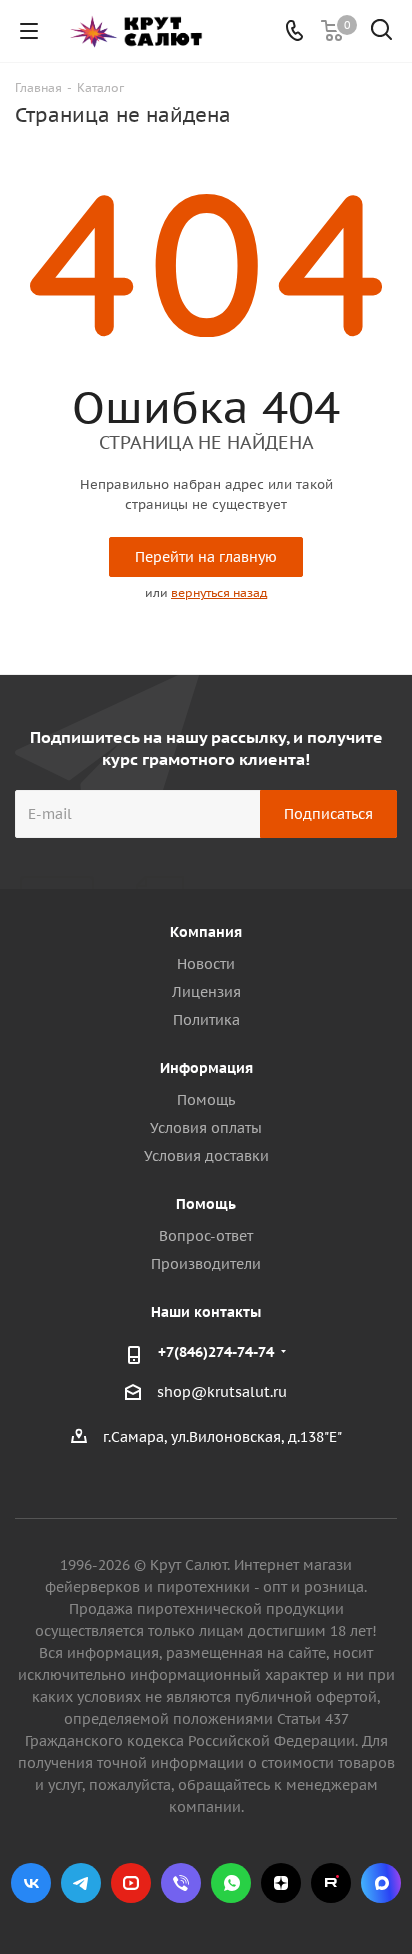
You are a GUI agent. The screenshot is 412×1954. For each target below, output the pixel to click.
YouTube (131, 1883)
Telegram (81, 1883)
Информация (206, 1068)
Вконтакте (31, 1883)
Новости (206, 964)
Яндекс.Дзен (281, 1883)
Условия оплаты (206, 1128)
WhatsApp (231, 1883)
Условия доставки (206, 1156)
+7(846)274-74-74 (216, 1352)
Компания (206, 932)
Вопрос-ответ (206, 1236)
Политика (206, 1020)
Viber (181, 1883)
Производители (206, 1264)
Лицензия (206, 992)
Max (381, 1883)
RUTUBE (331, 1883)
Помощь (206, 1100)
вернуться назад (219, 592)
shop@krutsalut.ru (222, 1393)
